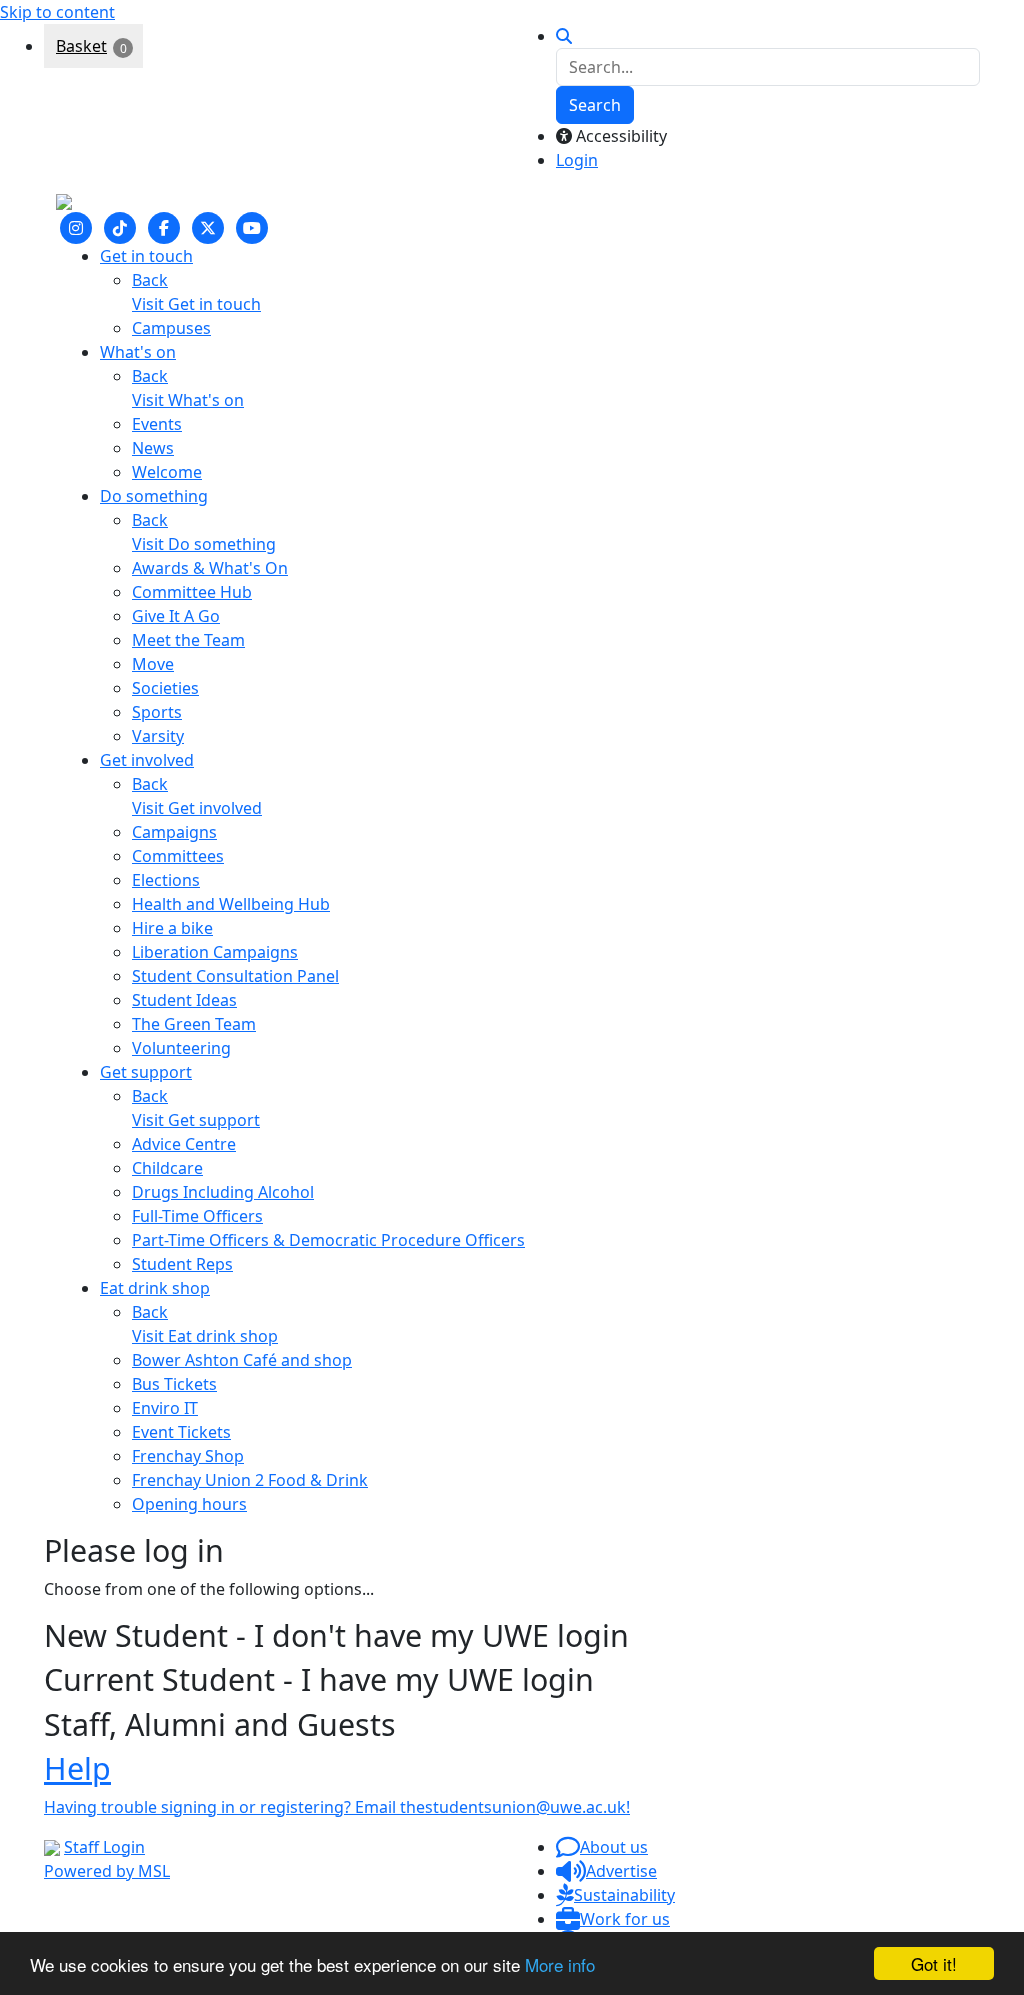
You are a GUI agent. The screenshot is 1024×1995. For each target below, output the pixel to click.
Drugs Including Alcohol (223, 1192)
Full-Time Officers (197, 1216)
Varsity (158, 736)
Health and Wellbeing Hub (231, 904)
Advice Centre (184, 1144)
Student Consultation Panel (235, 976)
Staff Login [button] (104, 1847)
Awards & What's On (210, 568)
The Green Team (194, 1024)
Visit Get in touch (196, 304)
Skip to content (57, 12)
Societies (165, 688)
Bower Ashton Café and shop (242, 1360)
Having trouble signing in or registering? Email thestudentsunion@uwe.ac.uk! (337, 1807)
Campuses (171, 328)
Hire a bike (172, 928)
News (153, 448)
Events (157, 424)
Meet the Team (188, 640)
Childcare (167, 1168)
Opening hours (189, 1504)
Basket (81, 46)
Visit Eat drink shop (205, 1336)
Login (577, 160)
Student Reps (182, 1264)
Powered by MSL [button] (107, 1871)
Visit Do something (204, 544)
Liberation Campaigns (215, 952)
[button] (602, 1847)
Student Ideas (184, 1000)
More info (560, 1964)
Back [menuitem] (150, 280)
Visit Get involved (197, 808)
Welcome (167, 472)
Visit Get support (196, 1120)
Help (77, 1768)
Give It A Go (176, 616)
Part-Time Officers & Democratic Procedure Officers (328, 1240)
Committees (178, 856)
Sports (157, 712)
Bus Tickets (174, 1384)
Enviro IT (165, 1408)
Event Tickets (181, 1432)
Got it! (934, 1963)
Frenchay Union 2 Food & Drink (250, 1480)
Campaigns (174, 832)
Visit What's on (188, 400)
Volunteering (181, 1048)
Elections (166, 880)
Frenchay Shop (188, 1456)
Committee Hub (192, 592)
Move (153, 664)
